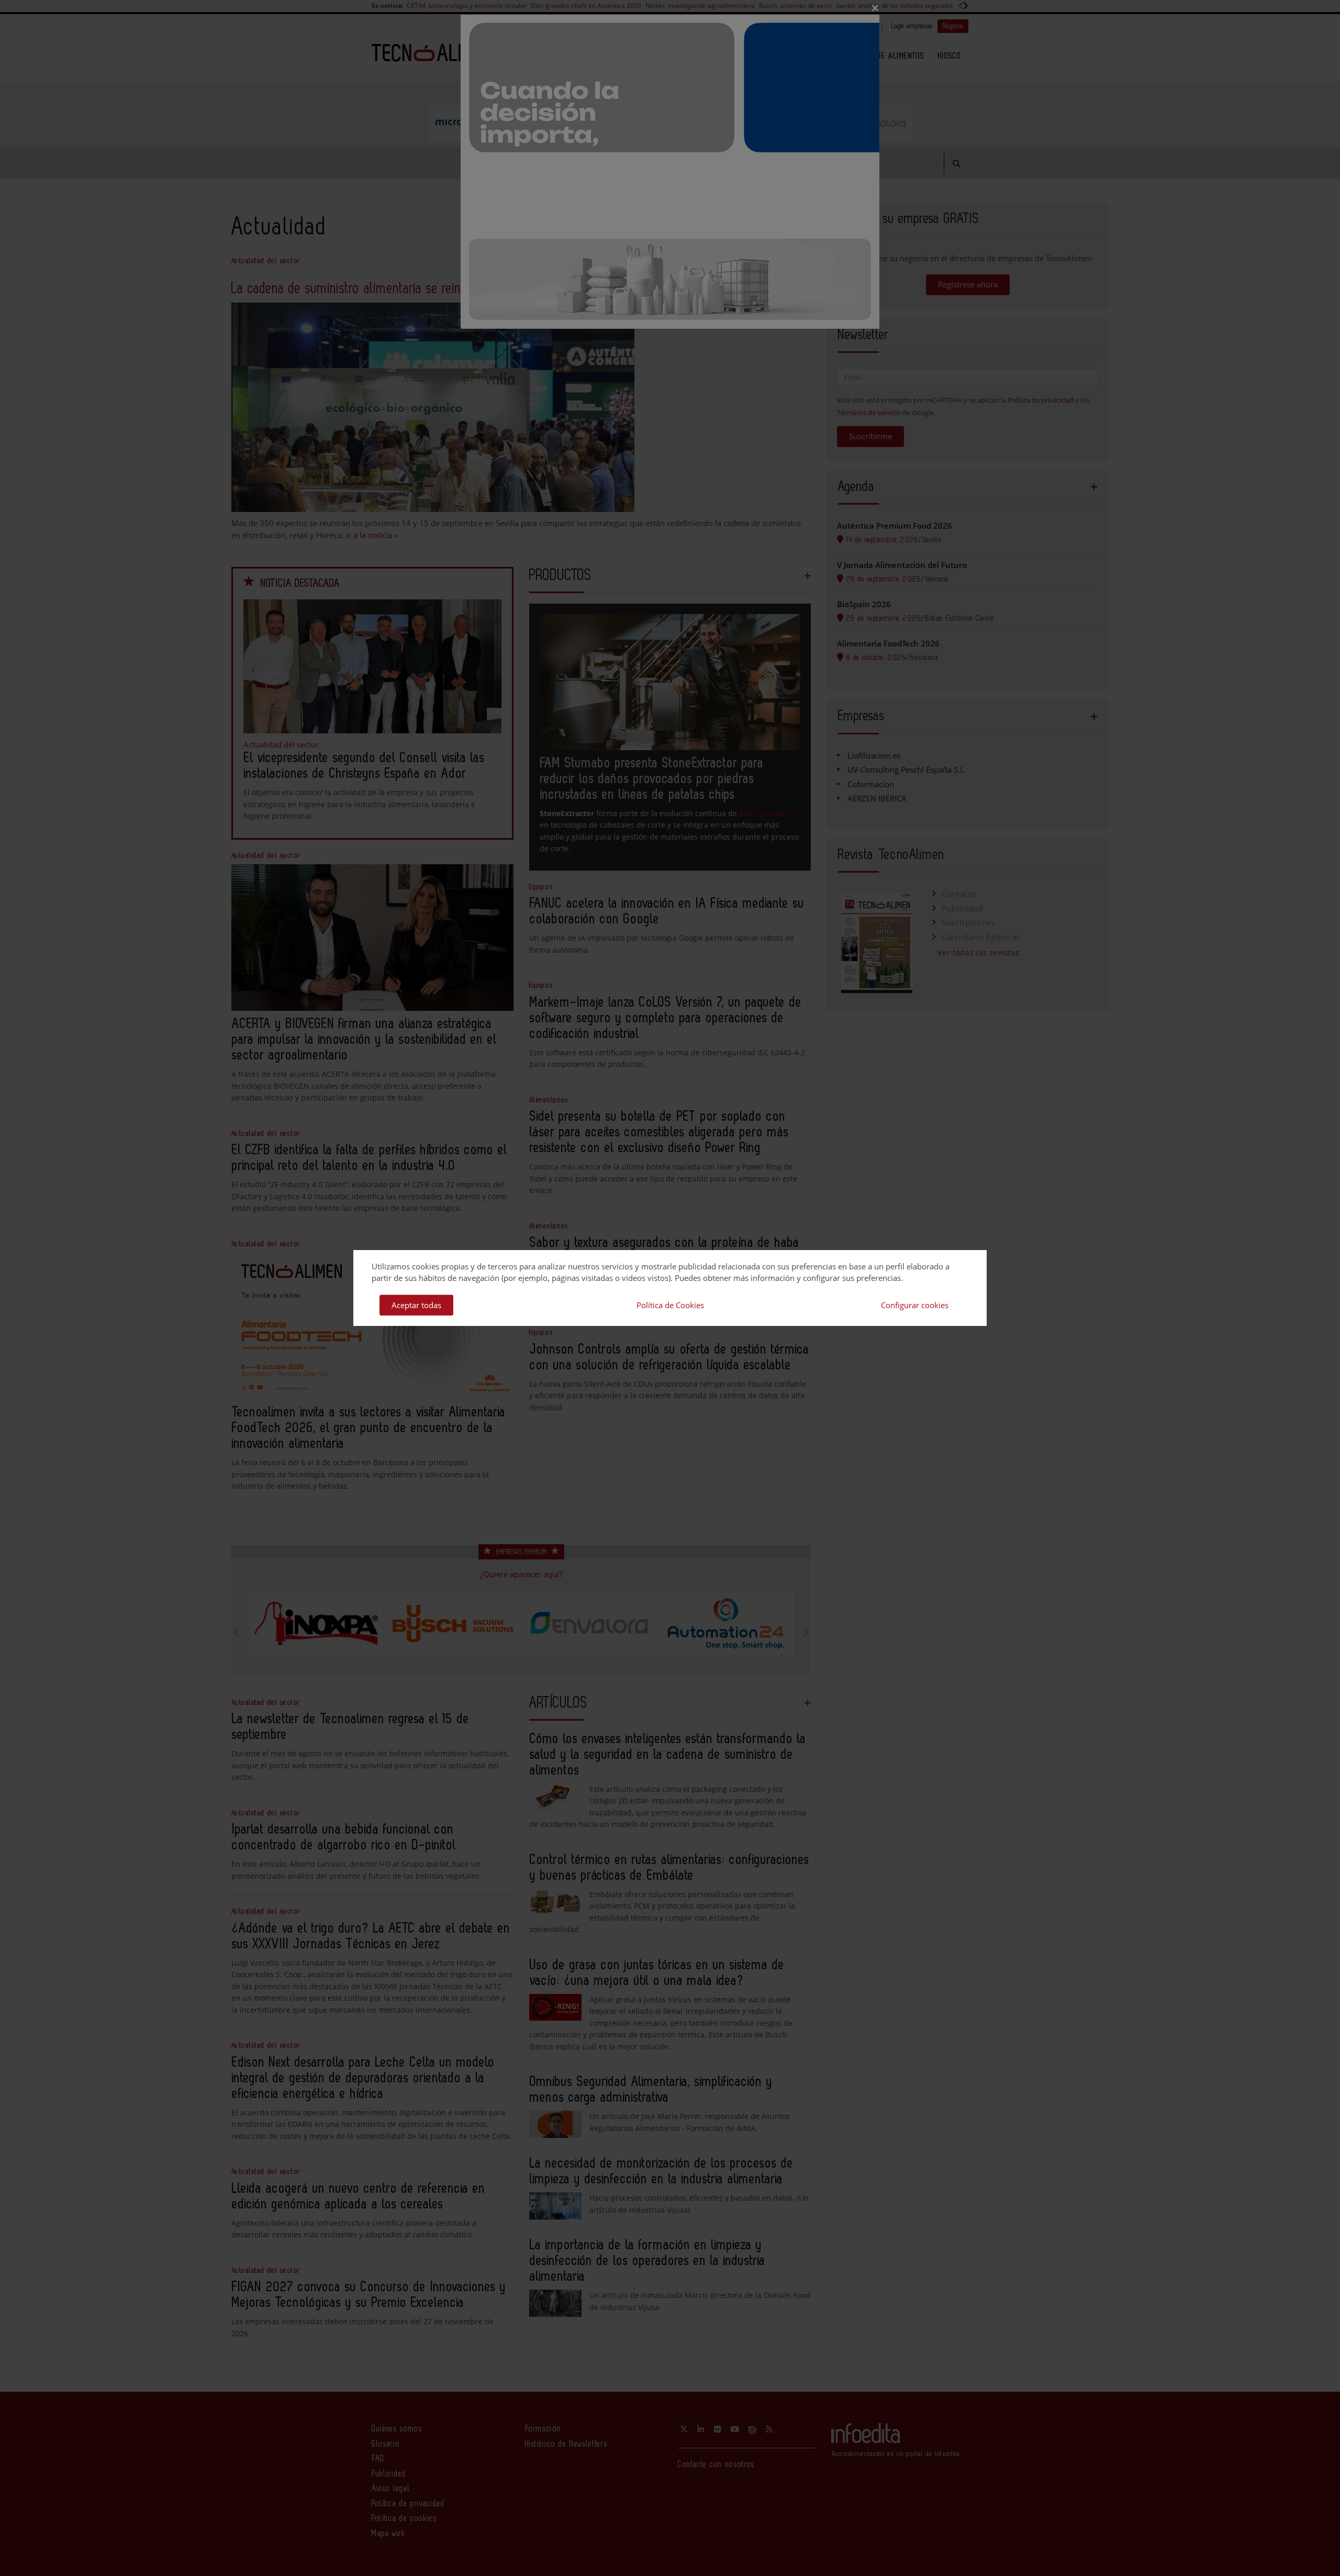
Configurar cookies (915, 1305)
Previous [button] (237, 1632)
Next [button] (806, 1632)
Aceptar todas (416, 1305)
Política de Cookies (670, 1305)
